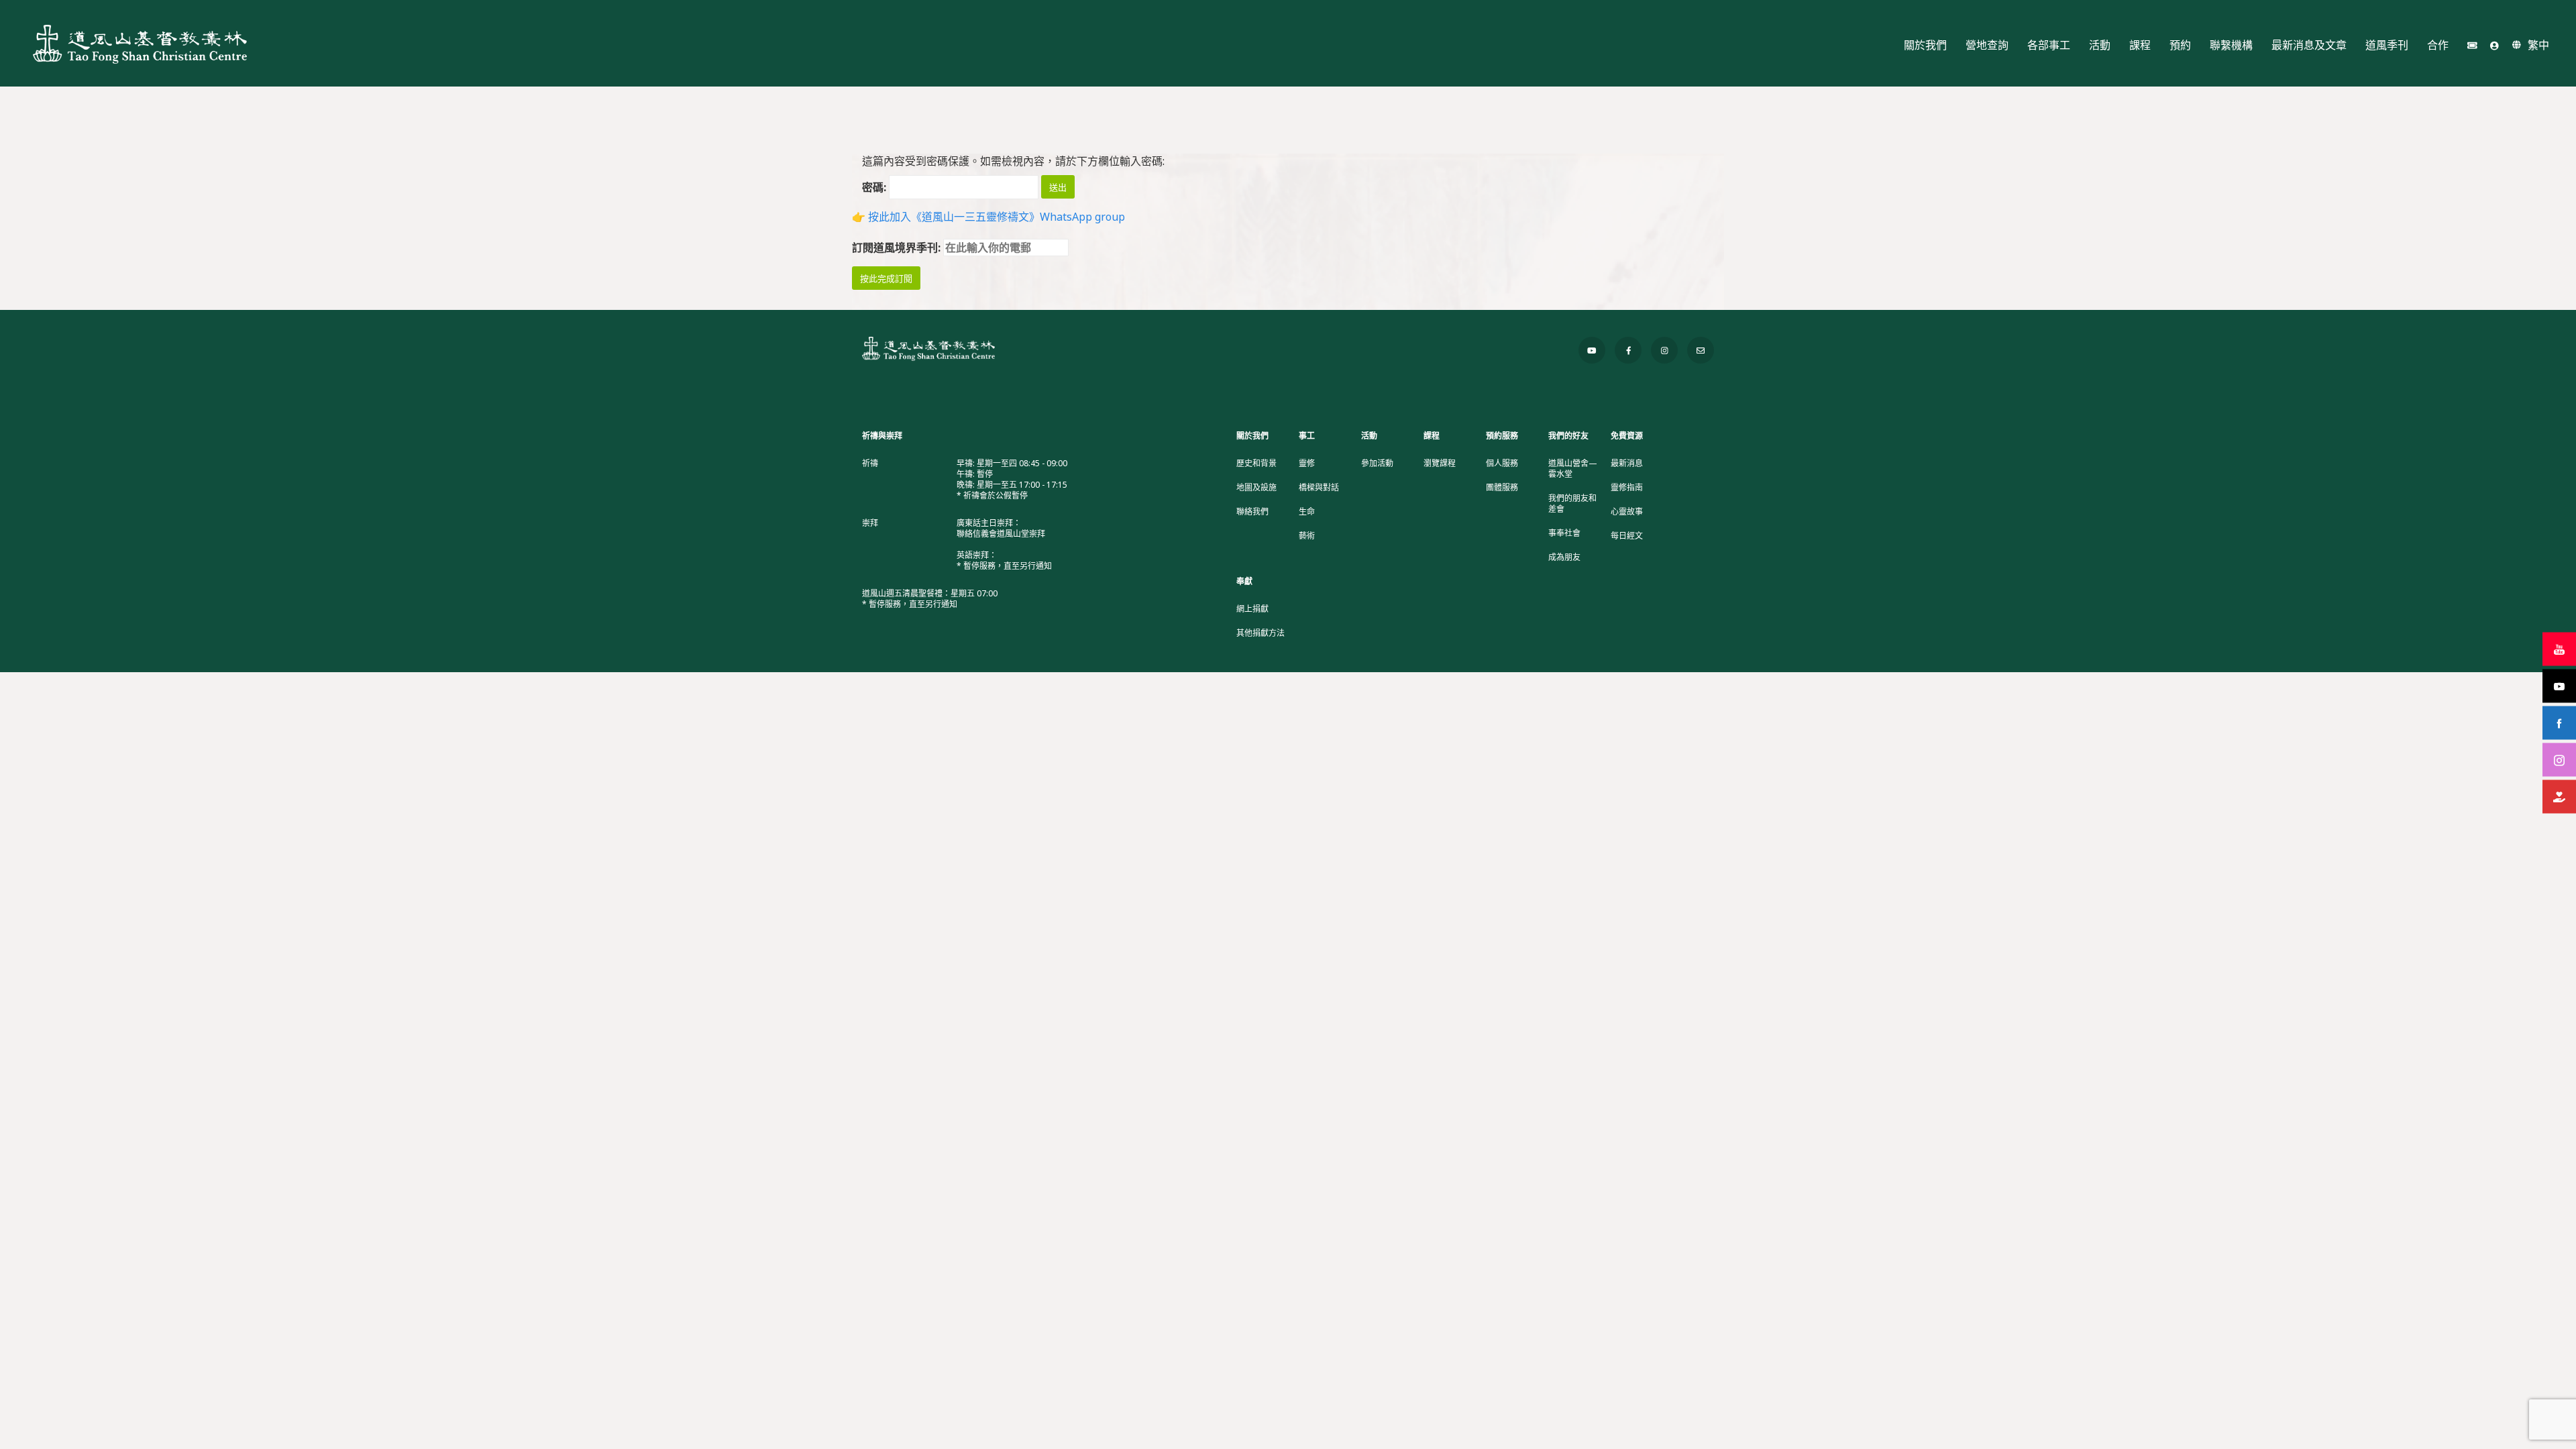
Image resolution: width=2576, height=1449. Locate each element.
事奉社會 (1564, 533)
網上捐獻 (1252, 609)
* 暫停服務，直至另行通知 (1004, 566)
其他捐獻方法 (1260, 633)
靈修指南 (1627, 488)
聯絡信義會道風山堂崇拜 (1001, 534)
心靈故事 (1627, 512)
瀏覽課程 (1440, 464)
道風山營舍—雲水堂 (1573, 469)
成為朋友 (1564, 557)
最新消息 (1627, 464)
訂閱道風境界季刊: (898, 248)
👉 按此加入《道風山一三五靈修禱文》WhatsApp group (988, 217)
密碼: (875, 187)
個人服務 (1502, 464)
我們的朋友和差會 (1572, 504)
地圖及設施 (1256, 488)
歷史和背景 (1256, 464)
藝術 (1307, 536)
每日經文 (1627, 536)
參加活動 (1377, 464)
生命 (1307, 512)
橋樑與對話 (1319, 488)
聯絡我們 (1252, 512)
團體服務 (1502, 488)
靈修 (1307, 464)
